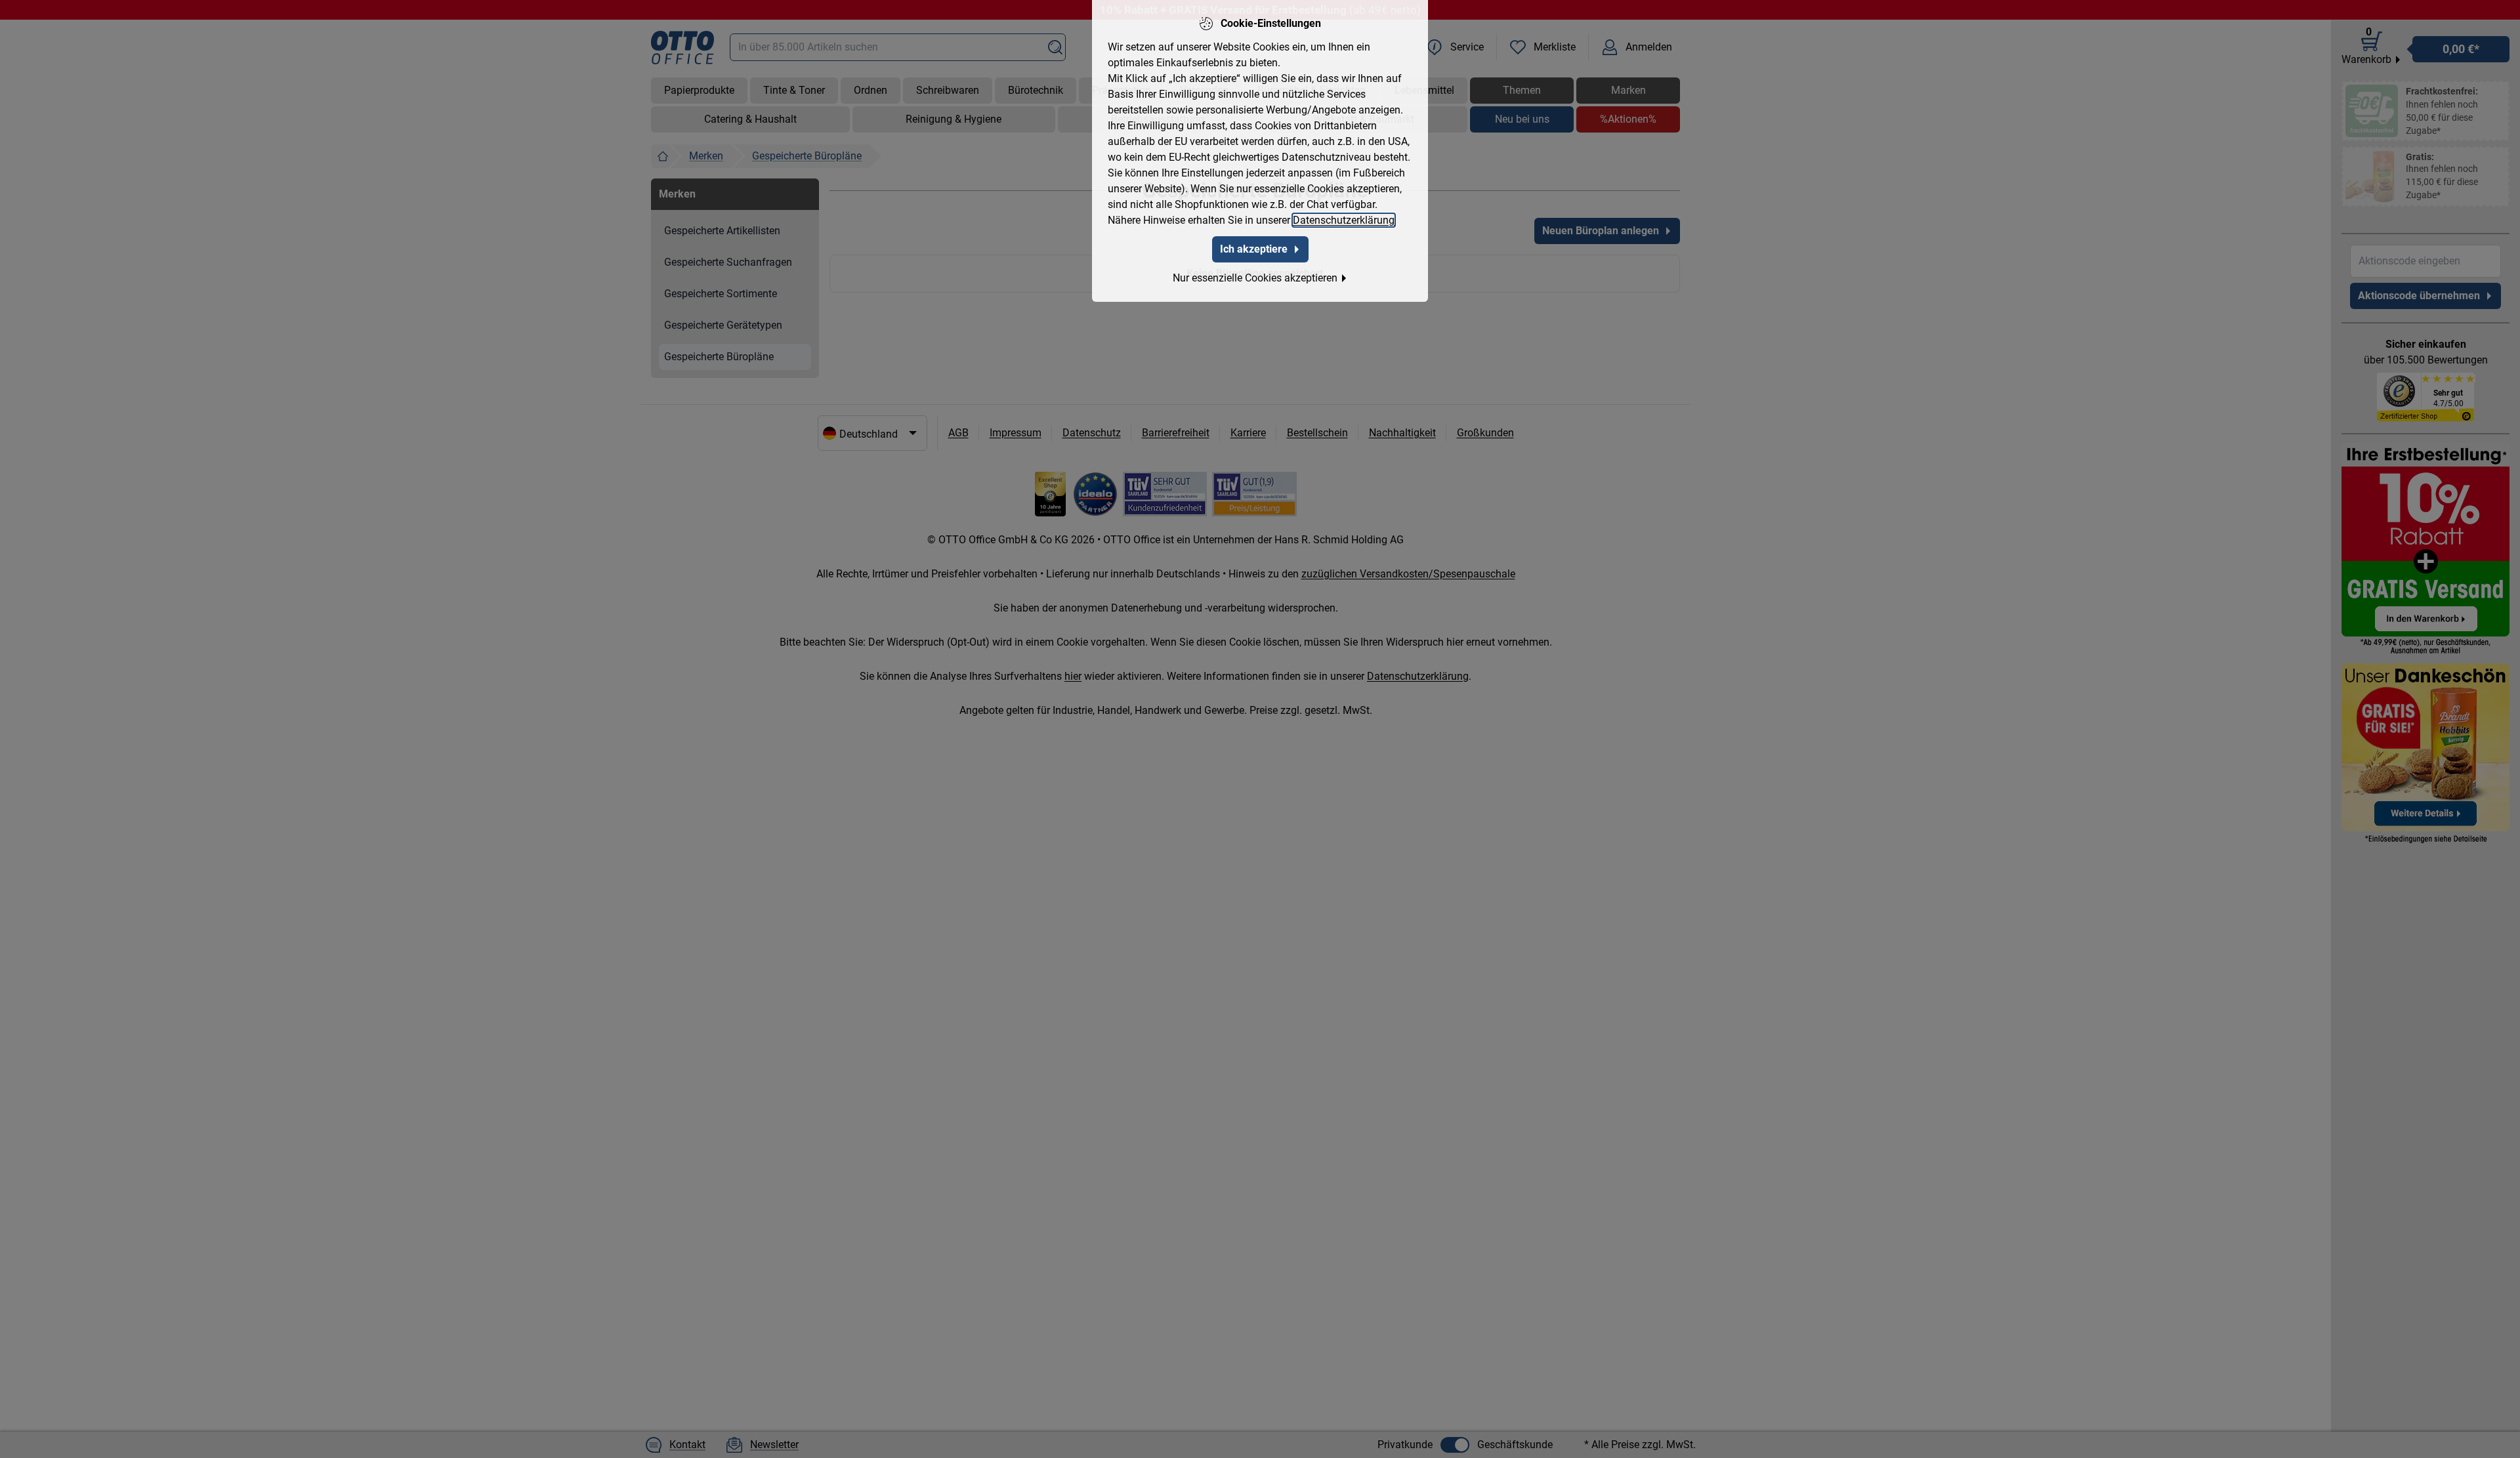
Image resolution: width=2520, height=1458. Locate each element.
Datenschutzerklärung (1344, 220)
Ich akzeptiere (1254, 249)
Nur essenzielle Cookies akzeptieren (1255, 278)
